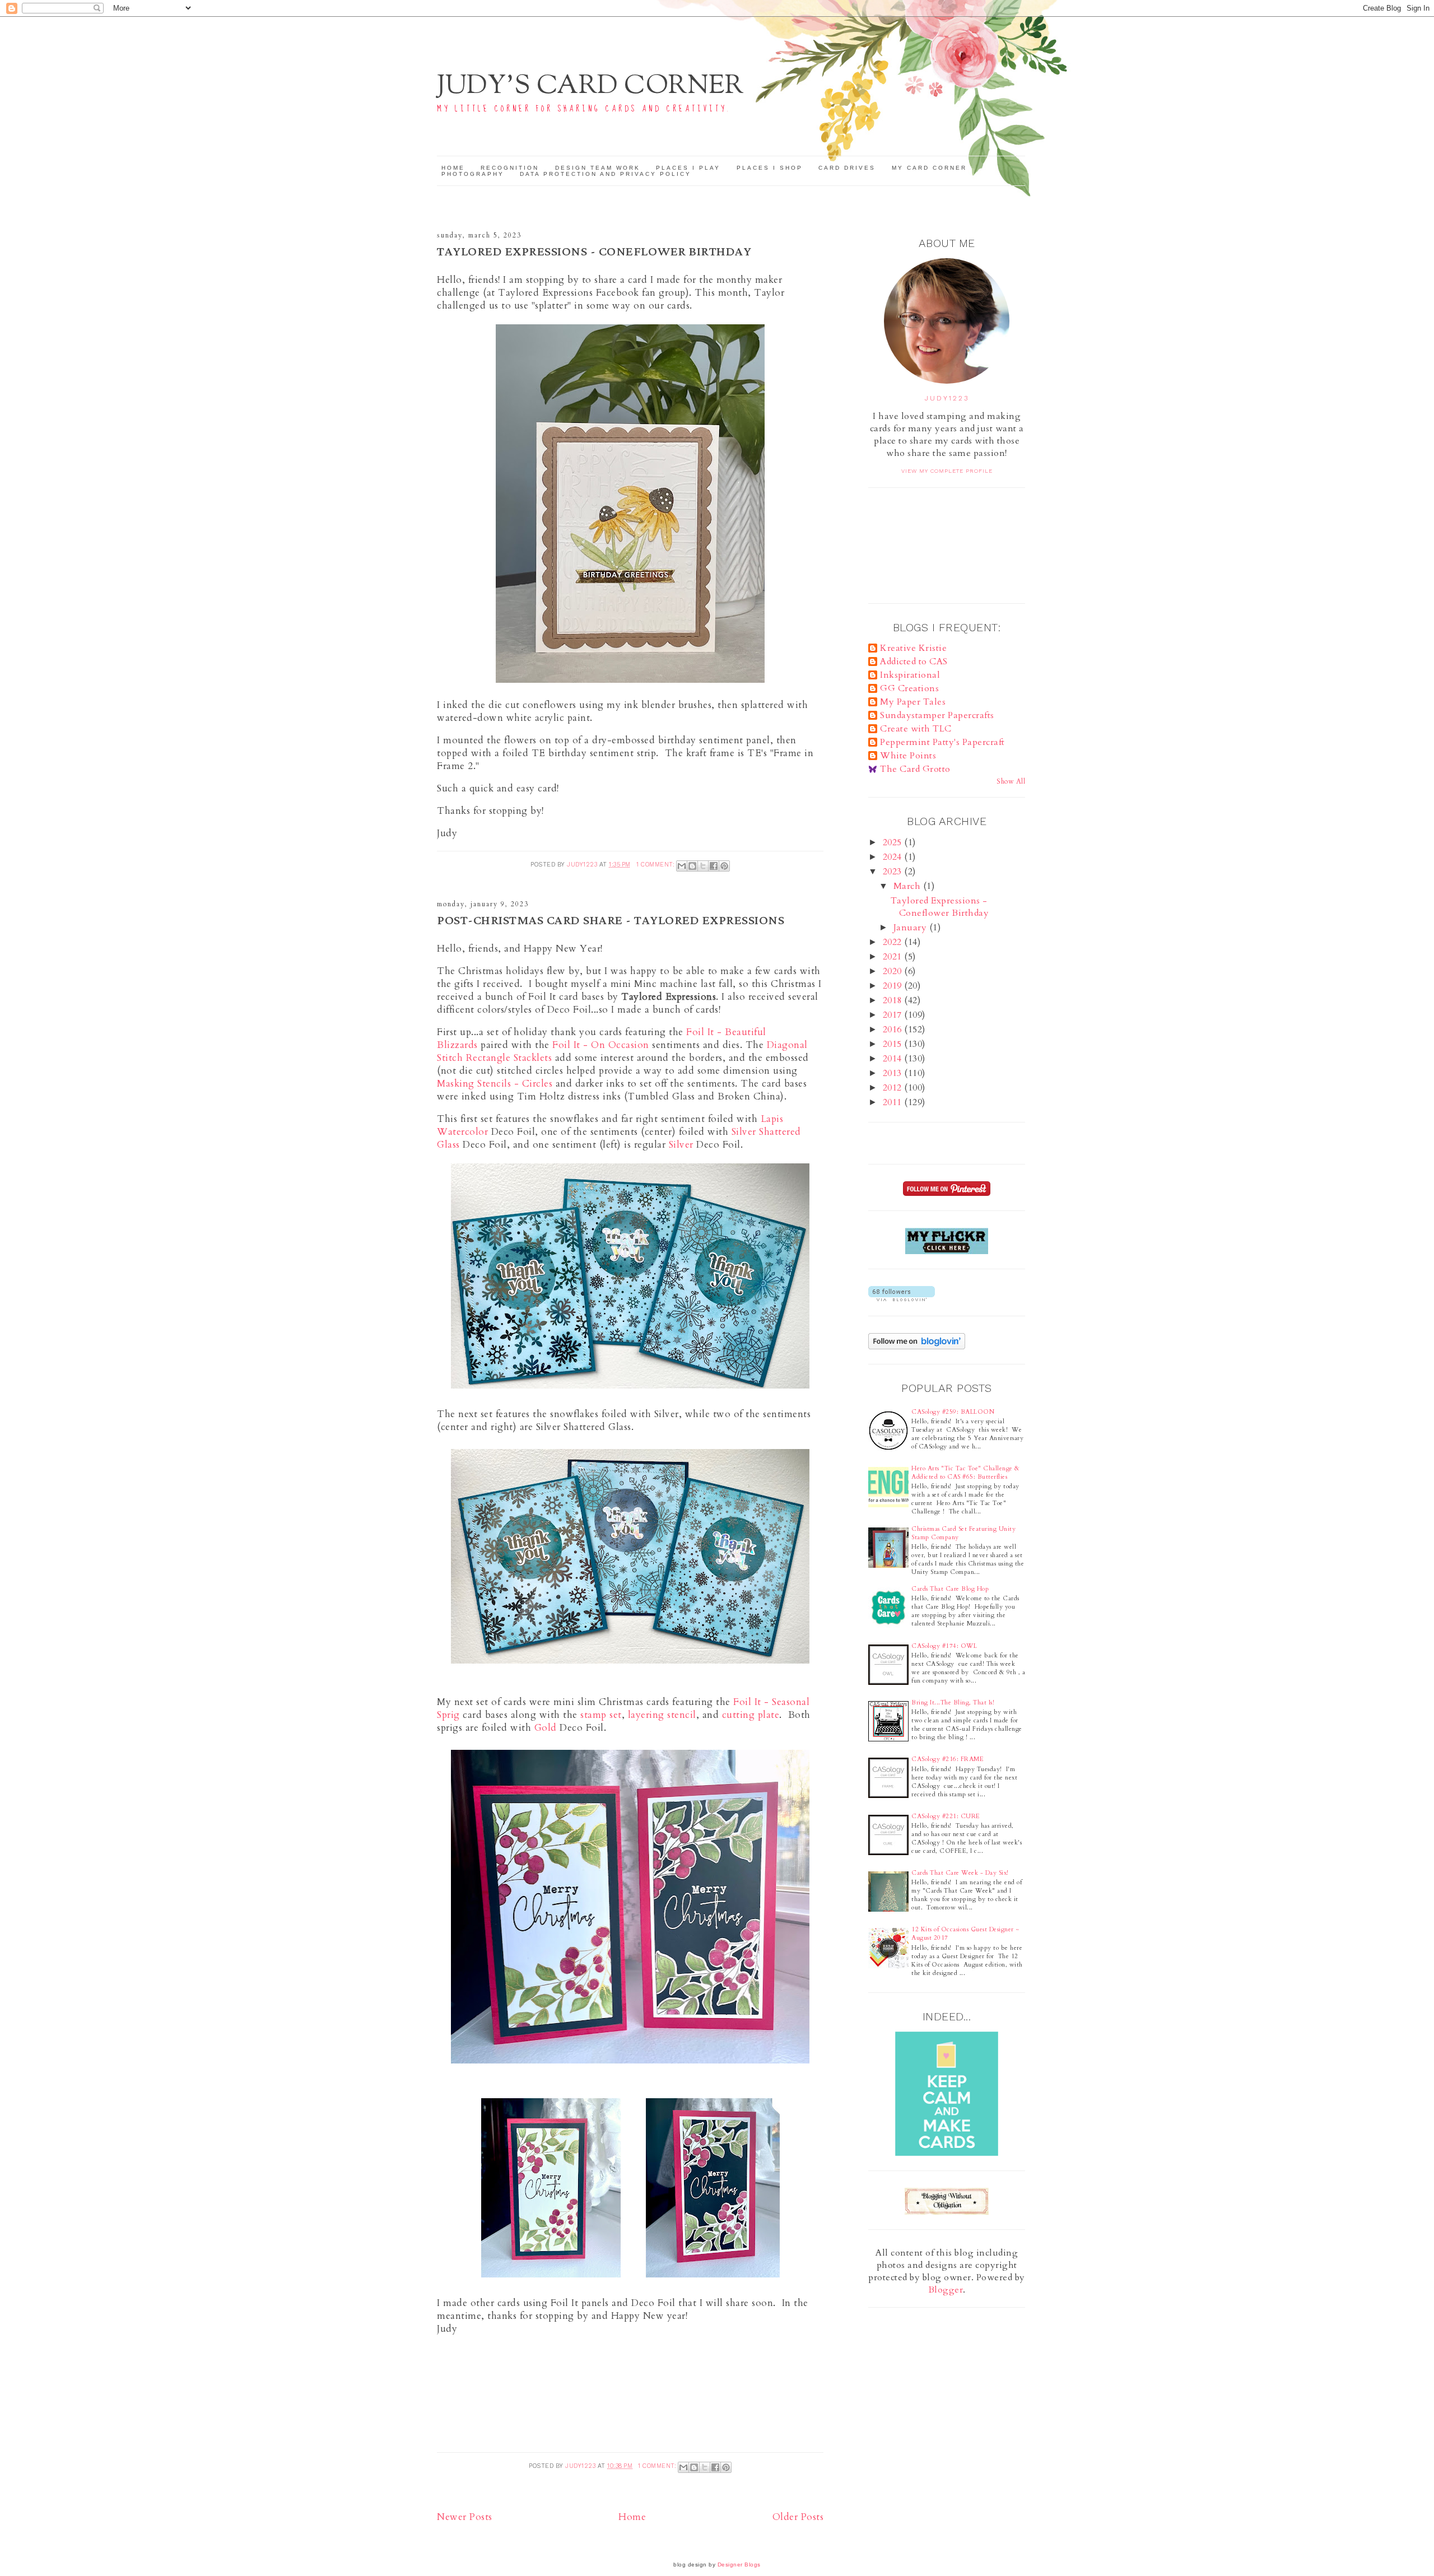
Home (453, 168)
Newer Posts (465, 2517)
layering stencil (662, 1715)
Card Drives (847, 168)
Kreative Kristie (913, 648)
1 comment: (657, 865)
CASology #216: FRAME (948, 1759)
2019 (894, 986)
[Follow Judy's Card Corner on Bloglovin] (902, 1298)
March (908, 886)
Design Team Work (598, 168)
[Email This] (682, 866)
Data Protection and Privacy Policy (606, 174)
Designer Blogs (739, 2565)
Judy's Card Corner (590, 87)
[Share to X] (703, 866)
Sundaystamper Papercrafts (937, 715)
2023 (894, 872)
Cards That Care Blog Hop (950, 1589)
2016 (894, 1030)
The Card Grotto (915, 769)
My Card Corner (929, 168)
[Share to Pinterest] (724, 866)
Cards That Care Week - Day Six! (960, 1873)
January (911, 928)
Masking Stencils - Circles (495, 1084)
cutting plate (751, 1715)
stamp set (601, 1715)
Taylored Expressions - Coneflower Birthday (594, 252)
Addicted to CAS (914, 662)
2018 (894, 1000)
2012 (894, 1088)
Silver (681, 1145)
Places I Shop (770, 168)
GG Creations (909, 688)
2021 (894, 957)
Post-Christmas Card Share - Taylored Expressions (611, 921)
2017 (894, 1015)
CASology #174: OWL (944, 1646)
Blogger (946, 2290)
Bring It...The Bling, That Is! (953, 1702)
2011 (894, 1102)
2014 (894, 1059)
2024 (894, 857)
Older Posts (798, 2517)
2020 (894, 971)
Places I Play (688, 168)
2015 (894, 1044)
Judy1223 (947, 398)
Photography (473, 174)
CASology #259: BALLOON (953, 1412)
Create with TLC (916, 729)
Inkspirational (910, 675)
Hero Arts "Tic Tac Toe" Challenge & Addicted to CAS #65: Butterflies (966, 1473)
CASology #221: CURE (946, 1816)
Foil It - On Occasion (601, 1045)
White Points (908, 756)
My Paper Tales (913, 702)
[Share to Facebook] (714, 866)
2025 (894, 842)
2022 (894, 942)
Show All (1011, 781)
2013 (894, 1073)
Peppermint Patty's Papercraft (942, 742)
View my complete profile (947, 471)
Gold (546, 1728)
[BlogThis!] (692, 866)
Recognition (510, 168)
